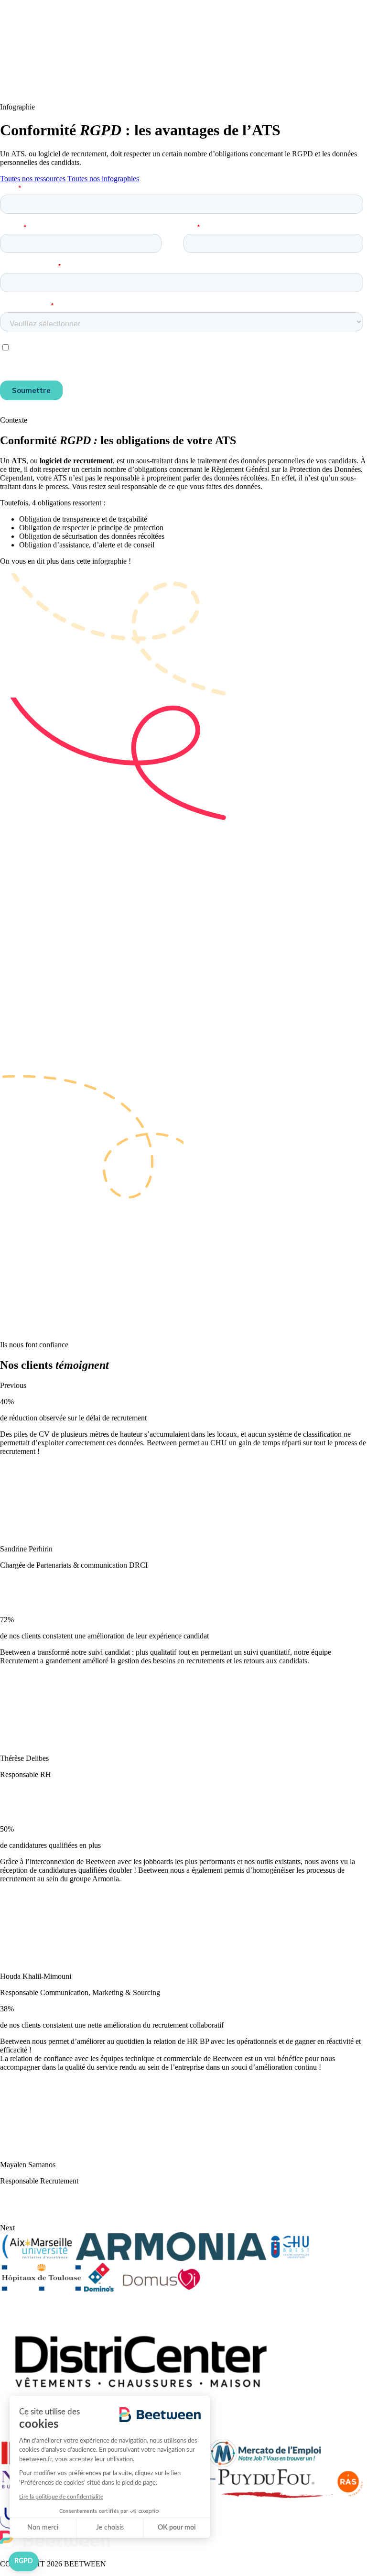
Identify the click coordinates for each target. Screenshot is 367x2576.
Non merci (43, 2528)
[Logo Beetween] (55, 91)
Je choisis (110, 2528)
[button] (24, 2562)
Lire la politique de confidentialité (61, 2497)
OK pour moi (177, 2528)
